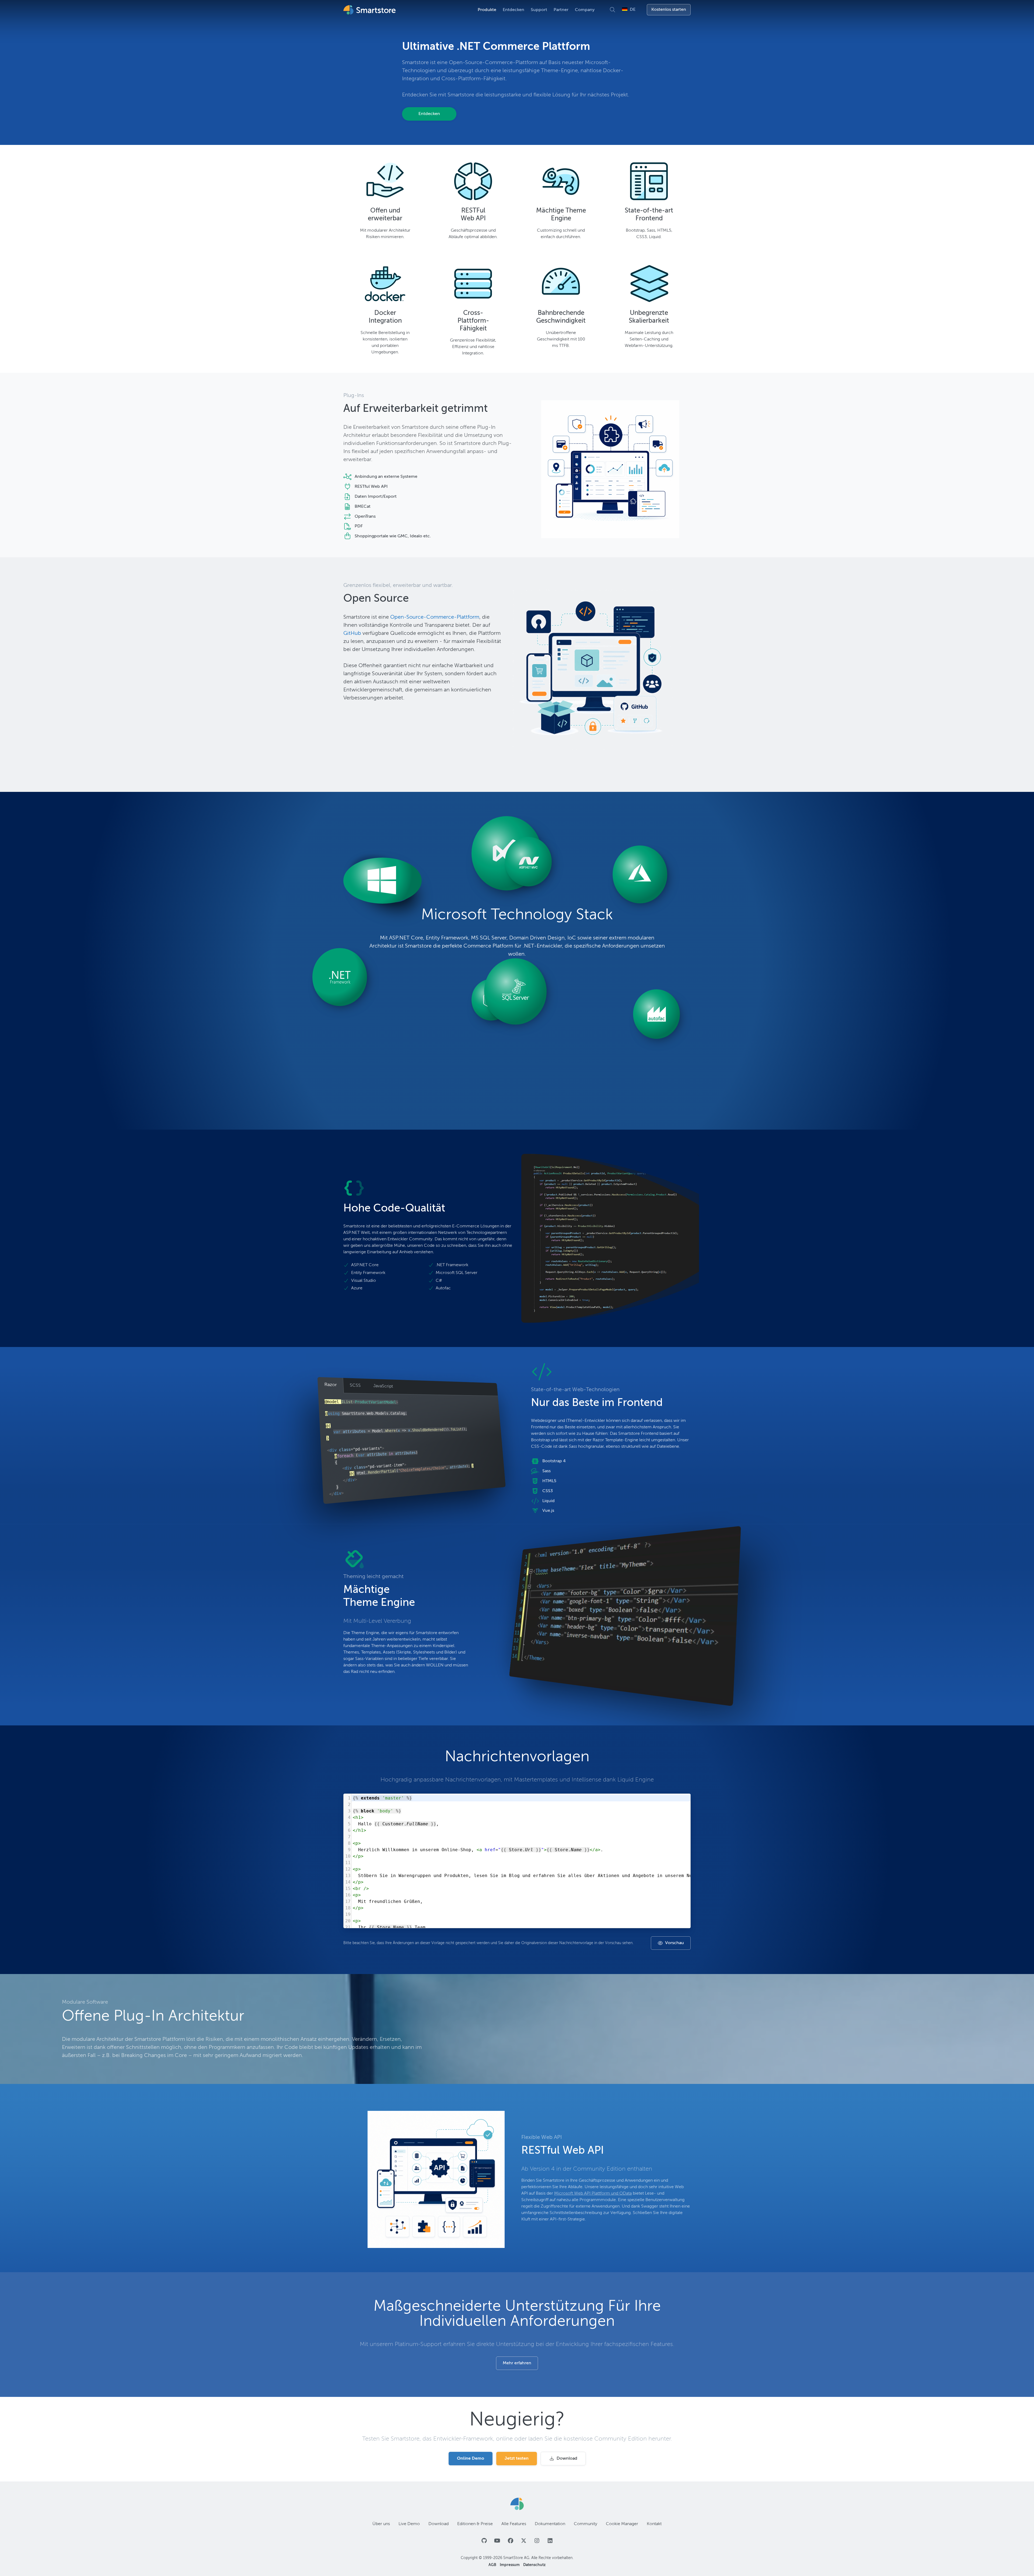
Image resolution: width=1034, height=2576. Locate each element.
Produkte (487, 10)
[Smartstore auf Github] (484, 2541)
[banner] (370, 10)
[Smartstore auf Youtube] (497, 2541)
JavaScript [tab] (383, 1386)
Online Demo (471, 2459)
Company (585, 10)
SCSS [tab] (355, 1386)
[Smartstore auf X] (524, 2541)
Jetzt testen (517, 2459)
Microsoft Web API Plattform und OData (593, 2194)
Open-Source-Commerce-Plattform (435, 617)
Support (539, 10)
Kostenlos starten (669, 10)
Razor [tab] (331, 1385)
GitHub (352, 633)
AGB (493, 2565)
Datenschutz (534, 2565)
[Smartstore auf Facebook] (510, 2541)
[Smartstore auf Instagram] (537, 2541)
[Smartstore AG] (517, 2504)
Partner (561, 10)
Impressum (510, 2565)
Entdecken (513, 10)
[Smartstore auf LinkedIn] (550, 2541)
